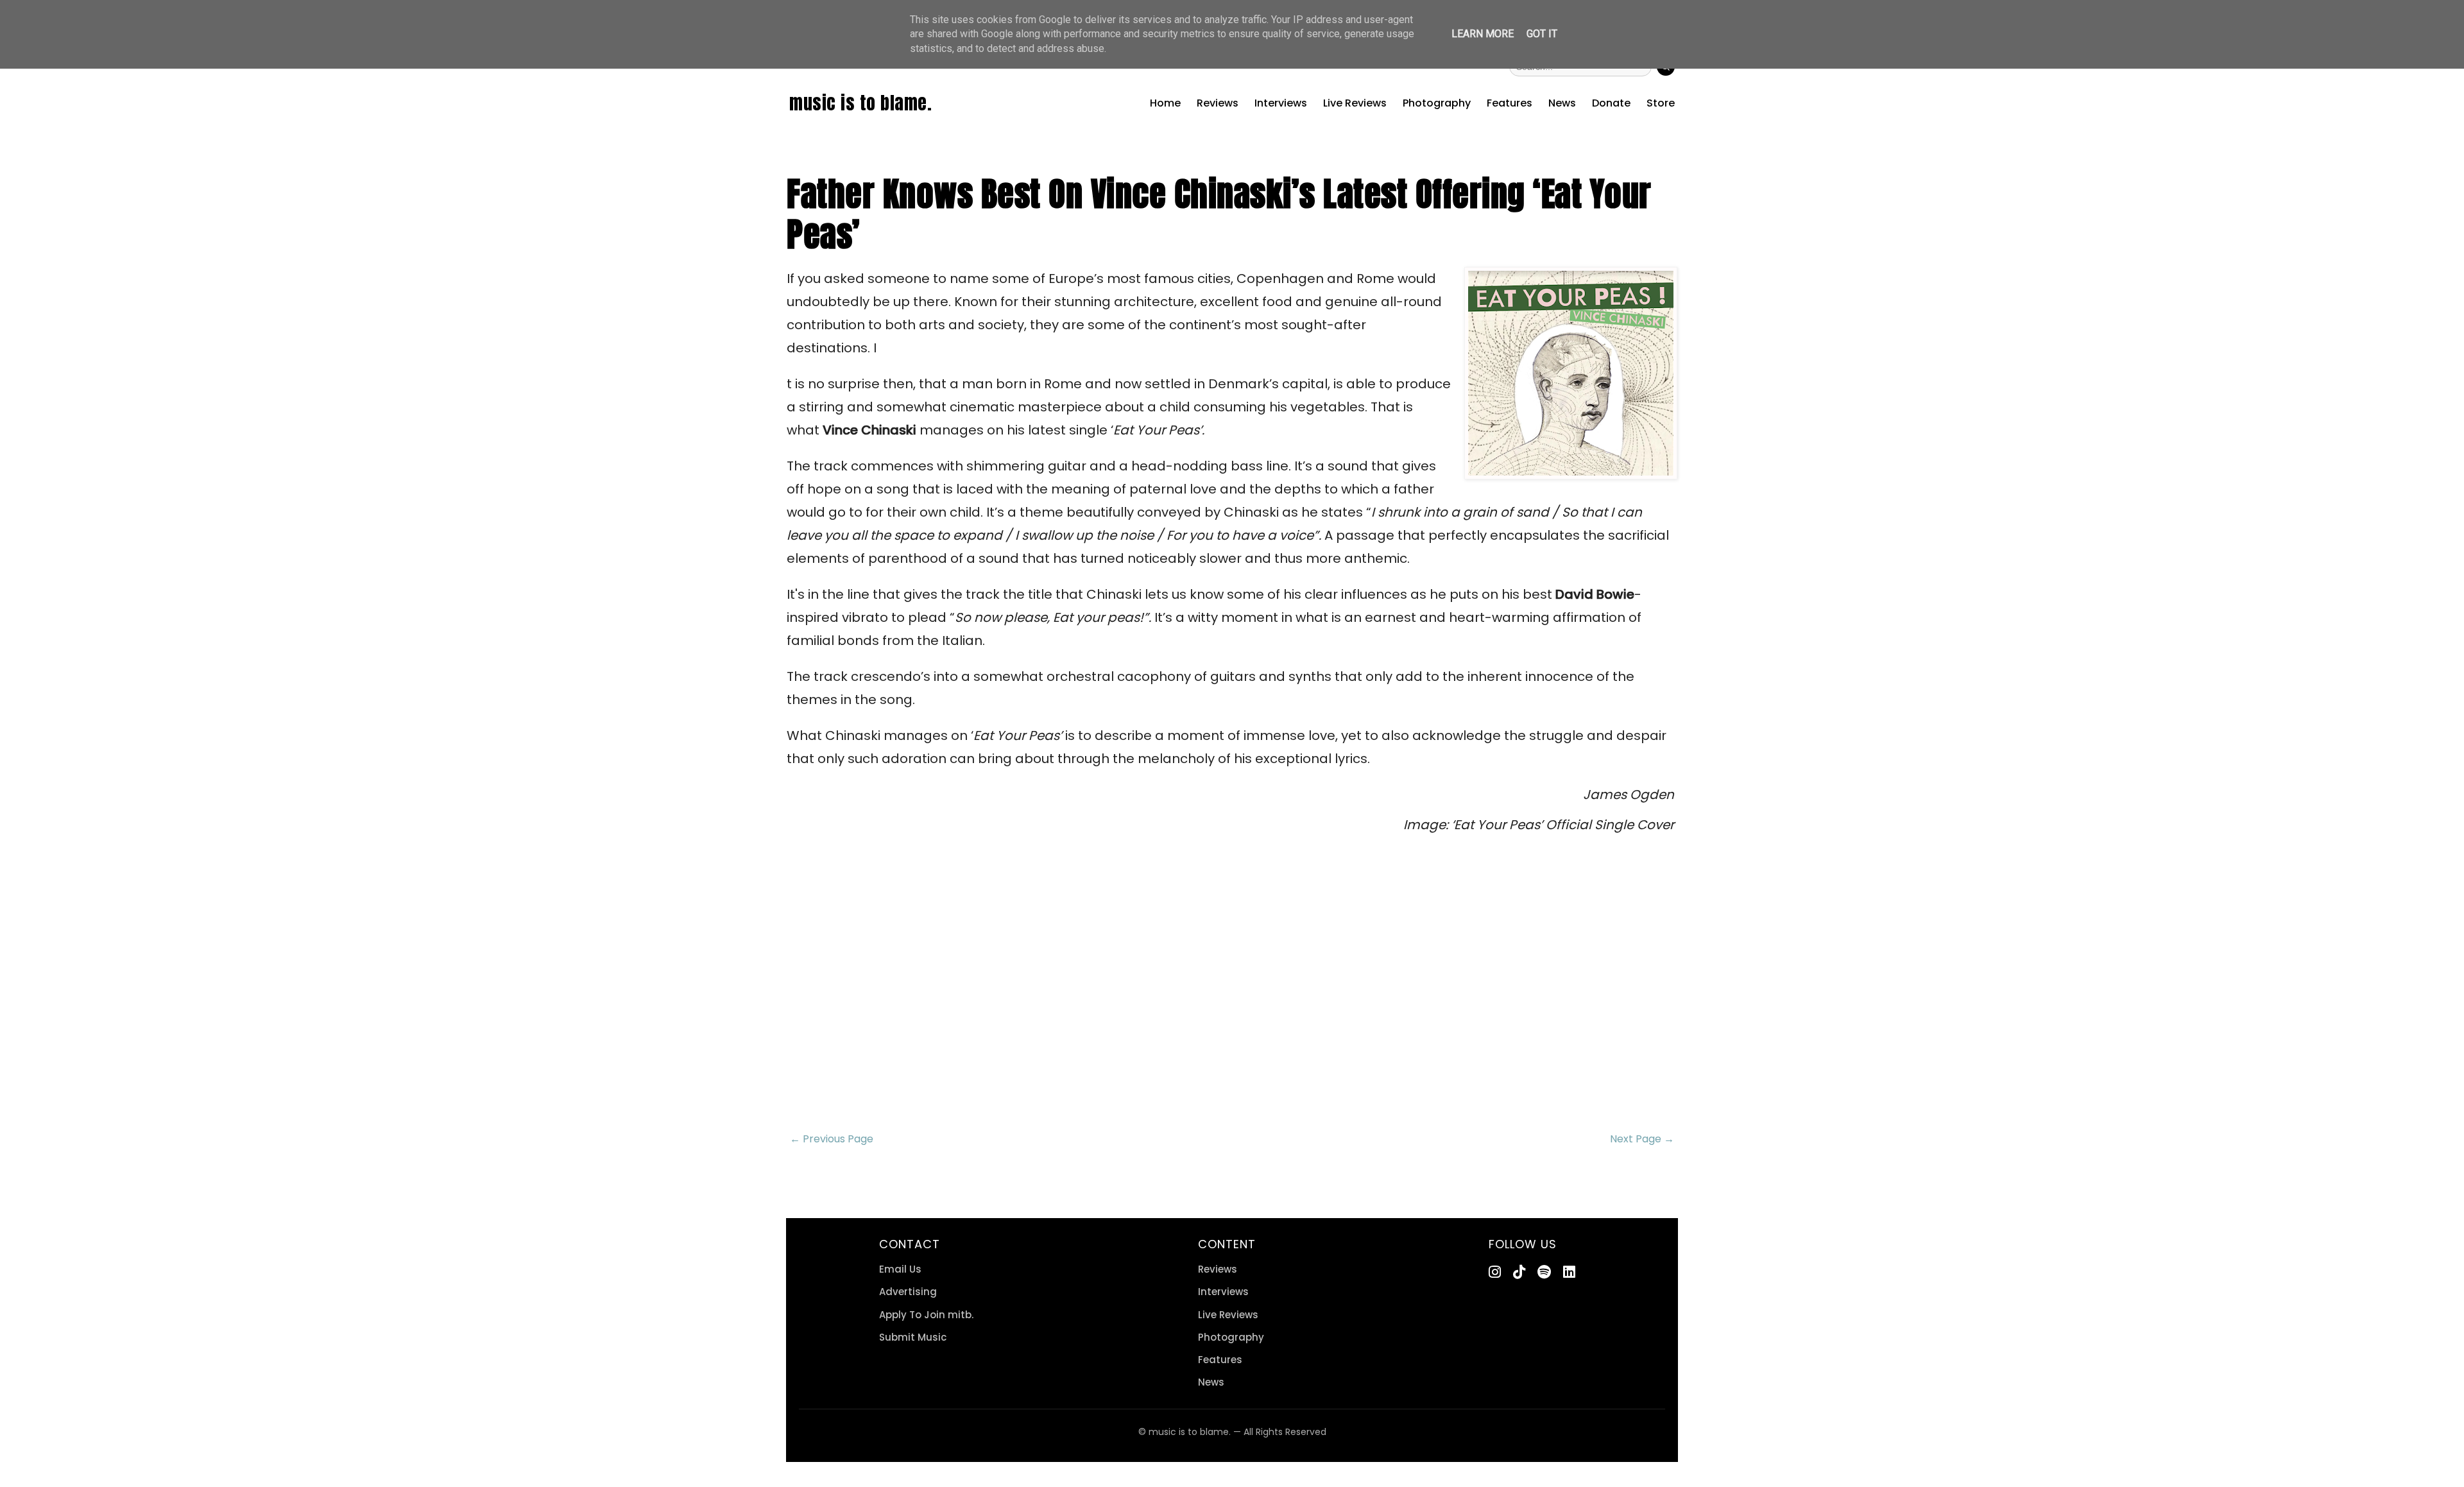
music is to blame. (860, 103)
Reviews (1218, 103)
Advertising (908, 1292)
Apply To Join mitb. (926, 1315)
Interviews (1281, 103)
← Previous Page (832, 1139)
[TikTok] (1519, 1272)
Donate (1611, 103)
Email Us (900, 1269)
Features (1510, 103)
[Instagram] (1495, 1272)
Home (1165, 103)
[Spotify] (1544, 1272)
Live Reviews (1355, 103)
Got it (1542, 34)
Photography (1437, 103)
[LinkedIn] (1569, 1272)
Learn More (1483, 34)
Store (1661, 103)
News (1562, 103)
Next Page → (1642, 1139)
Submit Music (913, 1337)
